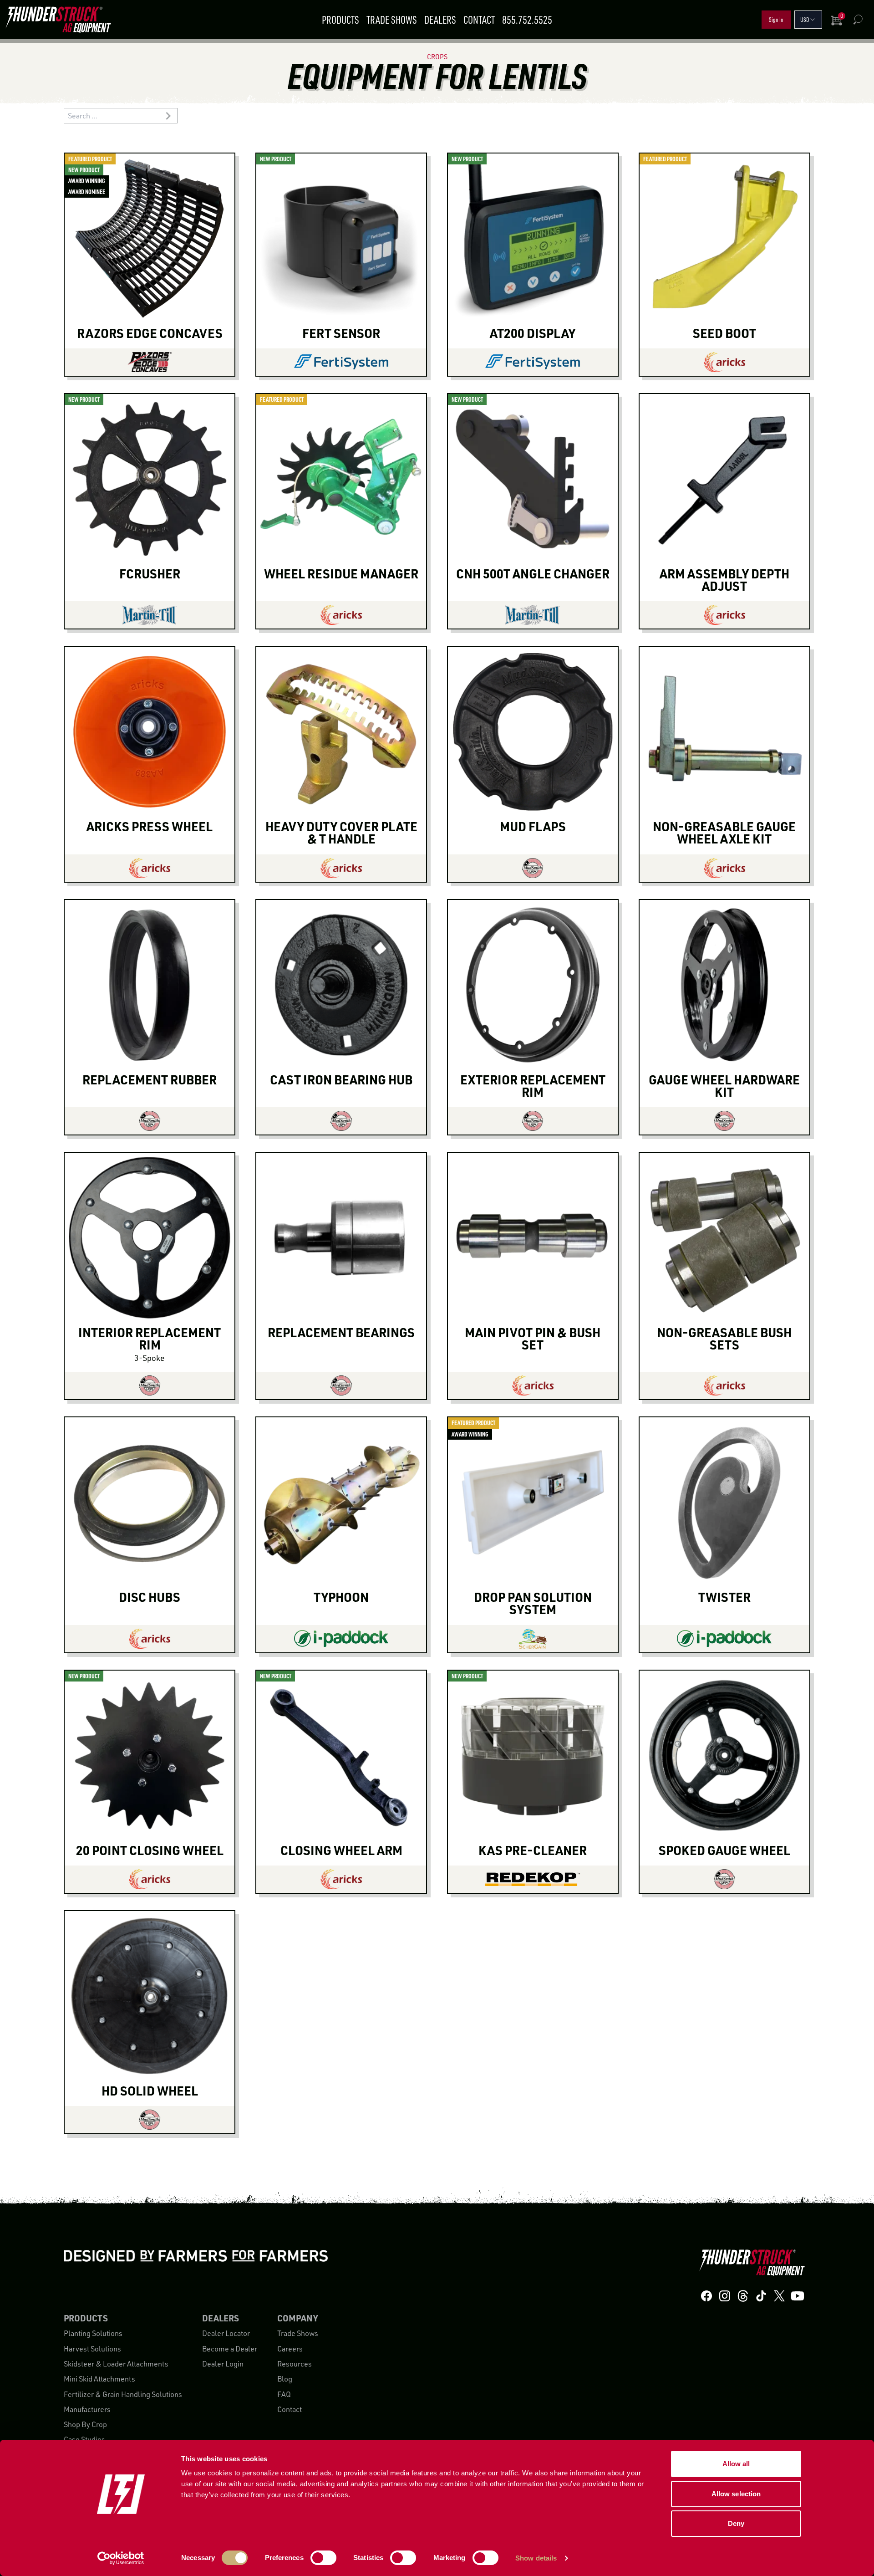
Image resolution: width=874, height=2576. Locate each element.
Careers (290, 2349)
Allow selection (736, 2494)
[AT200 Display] (533, 362)
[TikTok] (761, 2296)
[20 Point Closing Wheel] (150, 1879)
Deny (736, 2523)
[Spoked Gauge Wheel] (724, 1879)
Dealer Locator (226, 2333)
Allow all (736, 2464)
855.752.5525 (527, 20)
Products (340, 20)
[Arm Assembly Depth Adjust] (724, 615)
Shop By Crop (85, 2424)
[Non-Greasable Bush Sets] (724, 1385)
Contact (479, 20)
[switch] (323, 2558)
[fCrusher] (150, 615)
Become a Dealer (230, 2349)
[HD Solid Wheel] (150, 2120)
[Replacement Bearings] (341, 1385)
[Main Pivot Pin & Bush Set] (533, 1385)
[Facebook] (706, 2296)
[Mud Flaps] (533, 868)
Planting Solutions (93, 2333)
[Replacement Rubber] (150, 1121)
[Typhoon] (341, 1639)
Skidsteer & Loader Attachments (116, 2364)
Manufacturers (87, 2409)
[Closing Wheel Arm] (341, 1879)
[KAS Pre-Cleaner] (533, 1879)
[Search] (858, 20)
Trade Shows (392, 20)
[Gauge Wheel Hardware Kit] (724, 1121)
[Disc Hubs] (150, 1639)
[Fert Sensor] (341, 362)
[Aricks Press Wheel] (150, 868)
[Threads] (743, 2296)
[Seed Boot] (724, 362)
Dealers (440, 20)
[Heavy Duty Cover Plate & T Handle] (341, 868)
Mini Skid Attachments (99, 2379)
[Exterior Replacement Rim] (533, 1121)
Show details (536, 2558)
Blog (285, 2379)
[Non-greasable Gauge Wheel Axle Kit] (724, 868)
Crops (437, 57)
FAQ (284, 2394)
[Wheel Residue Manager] (341, 615)
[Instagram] (725, 2296)
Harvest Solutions (92, 2349)
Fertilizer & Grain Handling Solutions (123, 2394)
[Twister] (724, 1639)
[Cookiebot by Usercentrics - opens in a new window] (121, 2558)
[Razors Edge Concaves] (150, 362)
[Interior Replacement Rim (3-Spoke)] (150, 1385)
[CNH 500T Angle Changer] (533, 615)
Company (297, 2318)
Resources (295, 2364)
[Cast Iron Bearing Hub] (341, 1121)
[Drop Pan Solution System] (533, 1639)
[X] (779, 2296)
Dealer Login (223, 2364)
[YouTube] (798, 2296)
